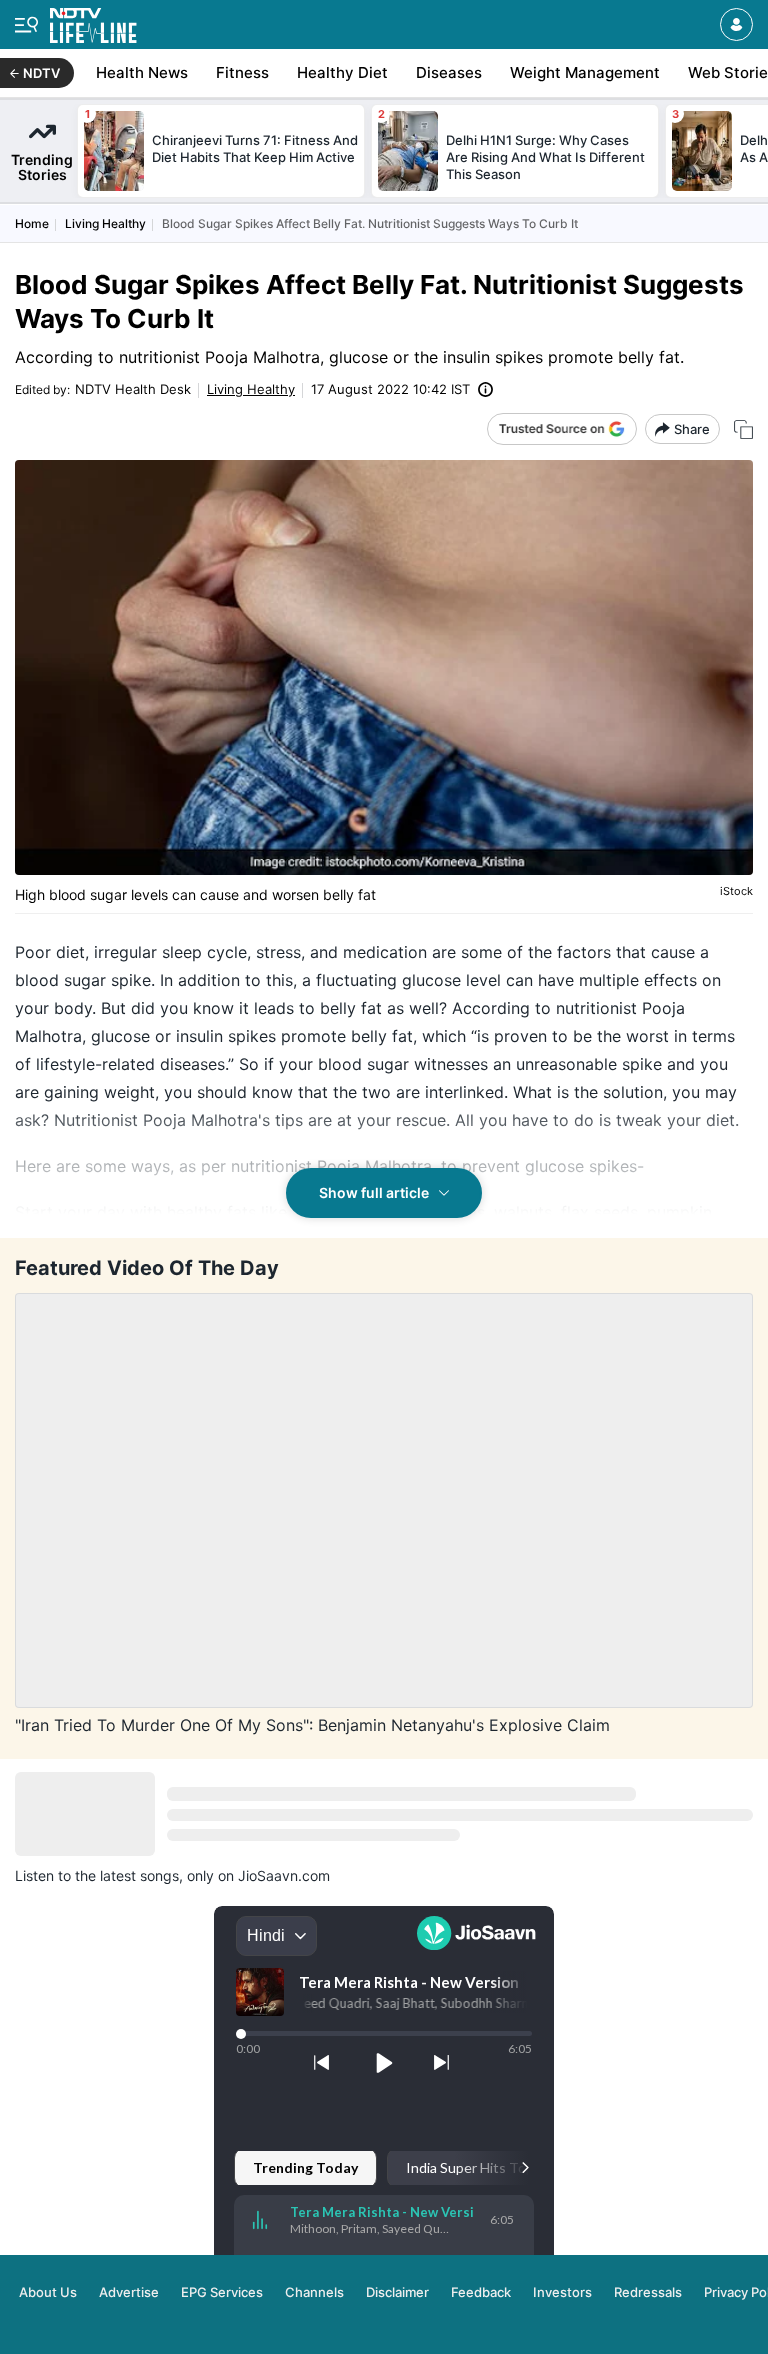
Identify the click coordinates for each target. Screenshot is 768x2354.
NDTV (41, 73)
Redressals (648, 2292)
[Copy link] (743, 429)
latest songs (139, 1875)
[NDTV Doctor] (93, 21)
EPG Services (222, 2292)
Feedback (481, 2292)
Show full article (374, 1192)
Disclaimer (397, 2292)
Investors (562, 2292)
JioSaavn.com (284, 1875)
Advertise (129, 2292)
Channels (314, 2292)
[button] (736, 24)
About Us (48, 2292)
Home (32, 223)
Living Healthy (105, 223)
